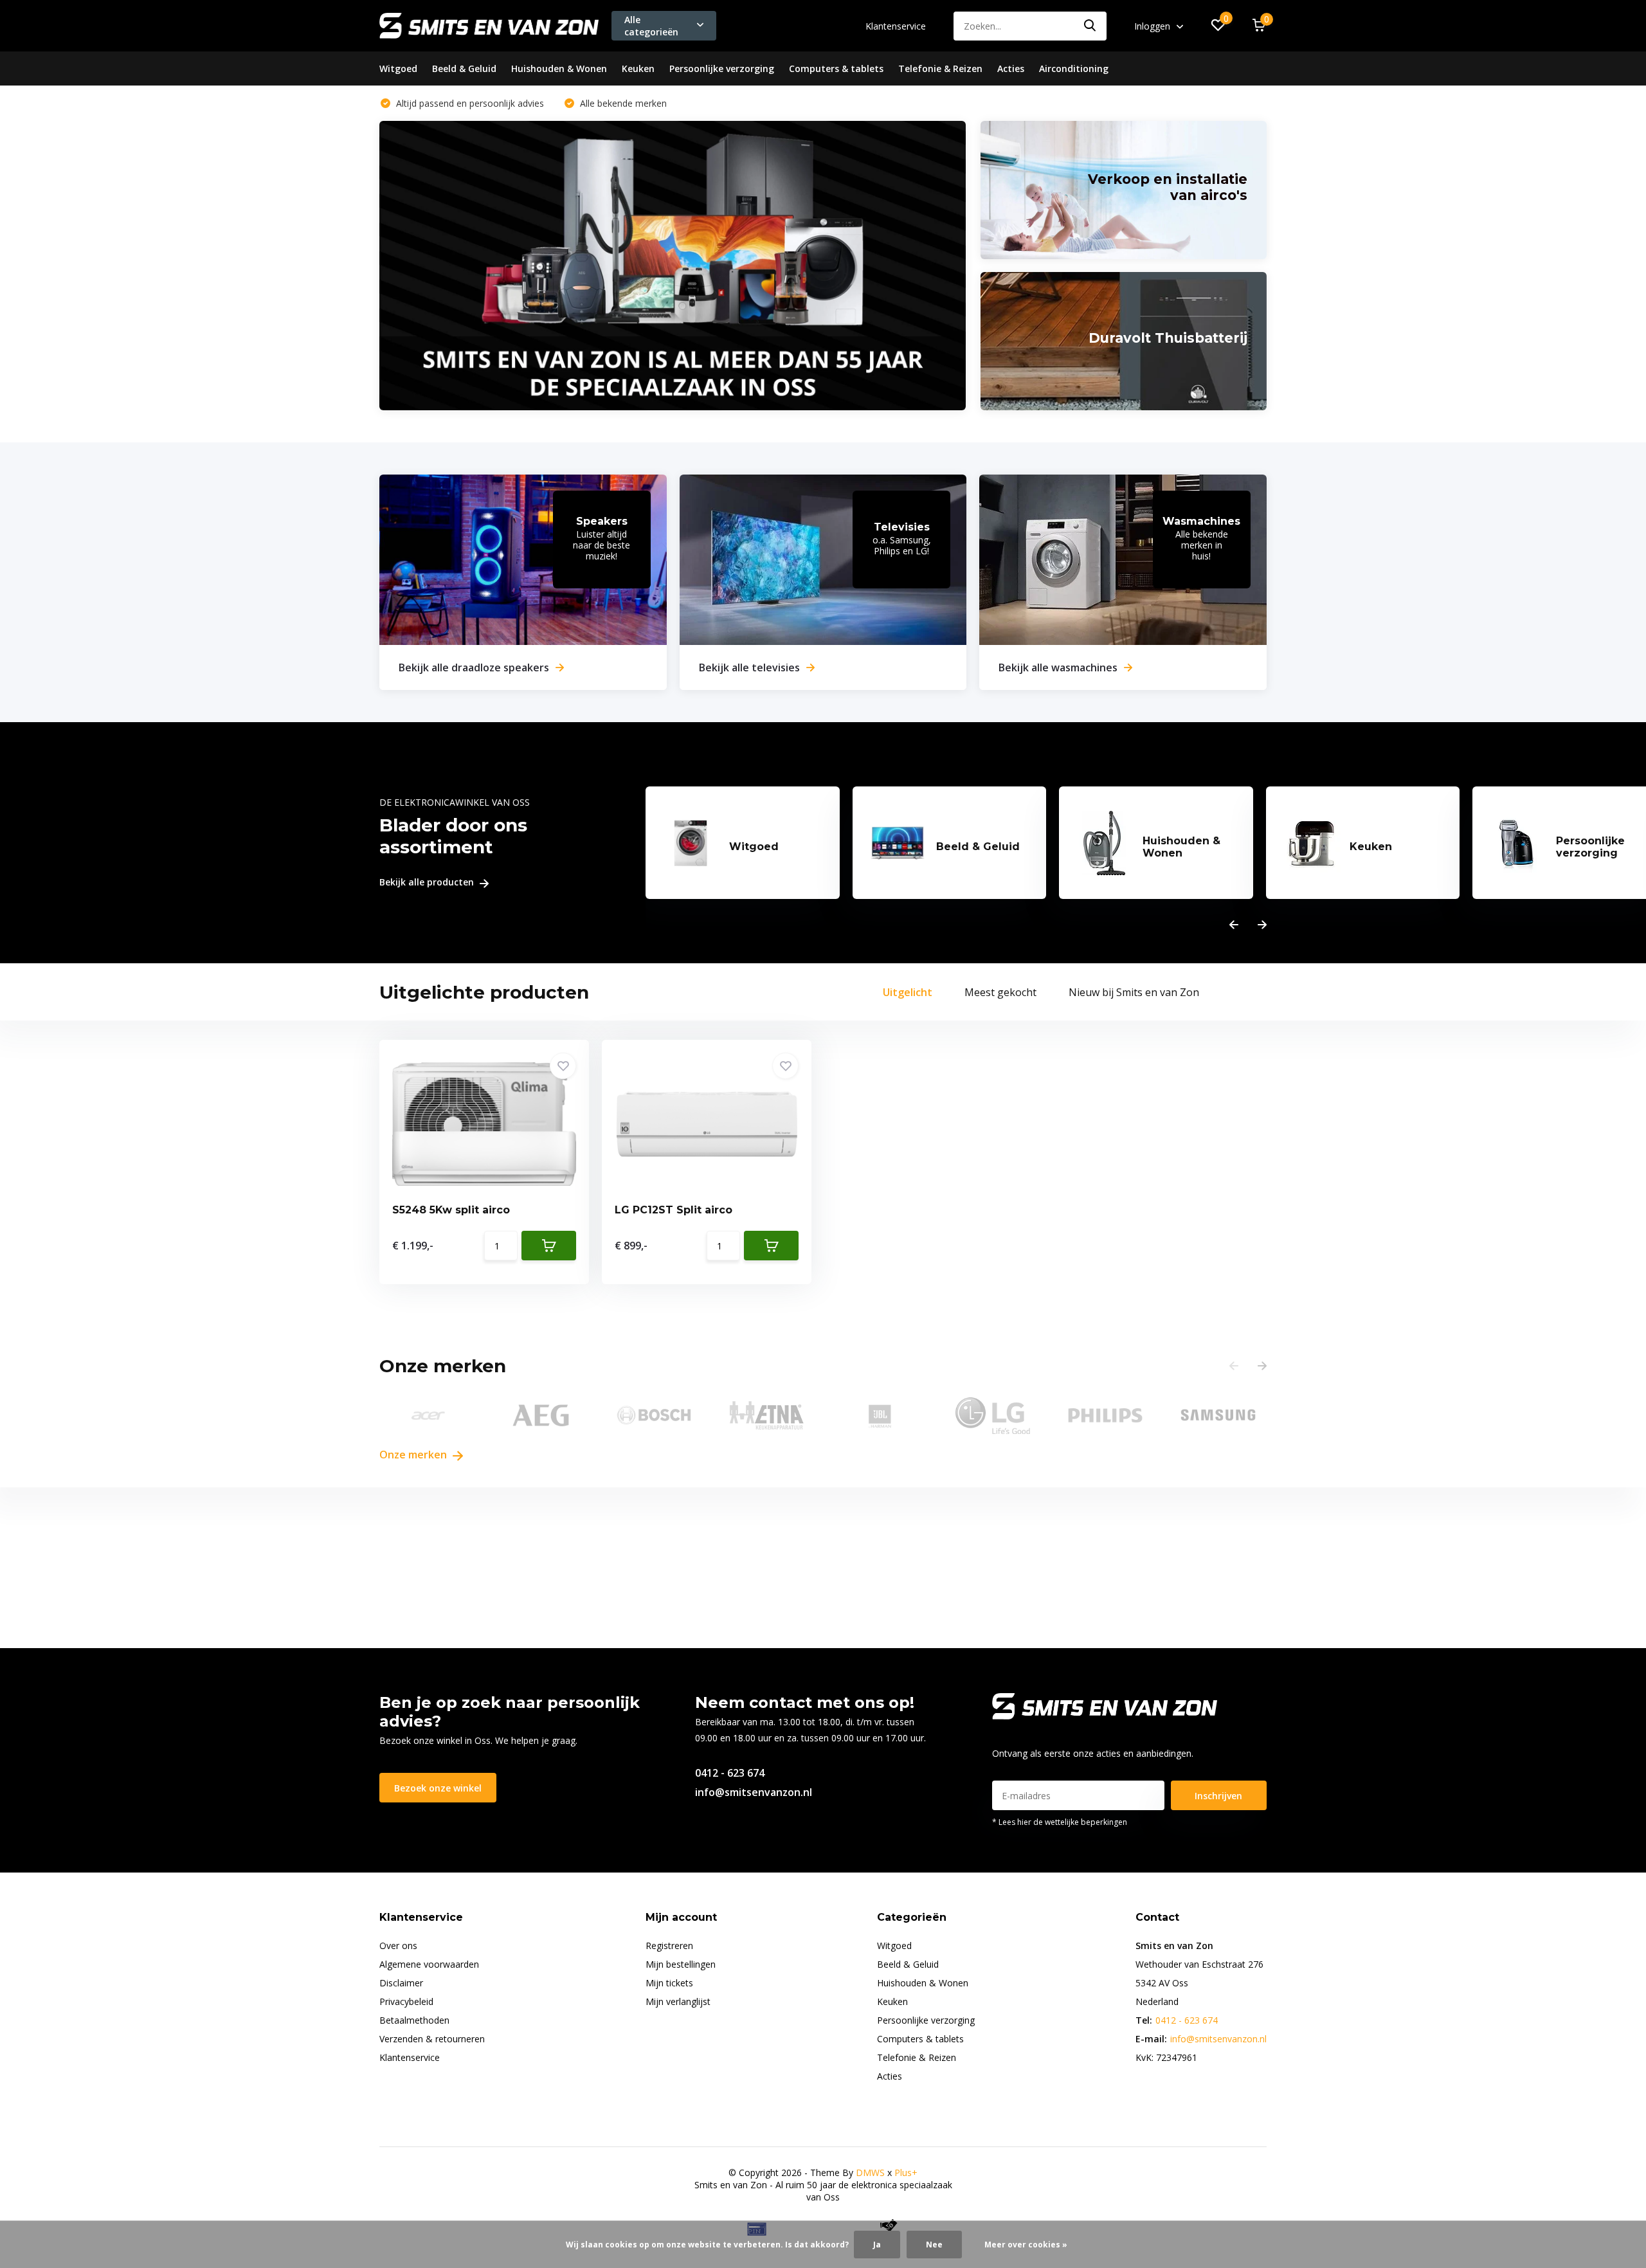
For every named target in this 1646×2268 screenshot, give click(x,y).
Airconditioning (1074, 68)
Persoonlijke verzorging (722, 68)
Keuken (638, 68)
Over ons (398, 1946)
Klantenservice (896, 26)
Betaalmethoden (414, 2020)
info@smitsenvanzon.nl (754, 1792)
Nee (934, 2245)
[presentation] (1234, 925)
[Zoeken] (1090, 26)
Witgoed (398, 68)
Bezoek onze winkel (438, 1788)
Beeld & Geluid (464, 68)
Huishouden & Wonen (559, 68)
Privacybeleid (406, 2001)
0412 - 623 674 (730, 1773)
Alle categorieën (651, 26)
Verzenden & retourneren (432, 2039)
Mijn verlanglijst (678, 2001)
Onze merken (414, 1455)
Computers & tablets (836, 68)
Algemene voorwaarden (429, 1964)
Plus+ (906, 2173)
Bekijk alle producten (428, 883)
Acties (1011, 68)
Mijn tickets (669, 1983)
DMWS (870, 2173)
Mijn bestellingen (681, 1964)
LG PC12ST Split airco (674, 1210)
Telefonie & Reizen (940, 68)
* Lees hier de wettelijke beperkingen (1060, 1822)
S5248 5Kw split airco (451, 1210)
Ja (877, 2245)
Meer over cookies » (1026, 2245)
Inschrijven (1218, 1796)
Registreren (669, 1946)
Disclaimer (401, 1983)
